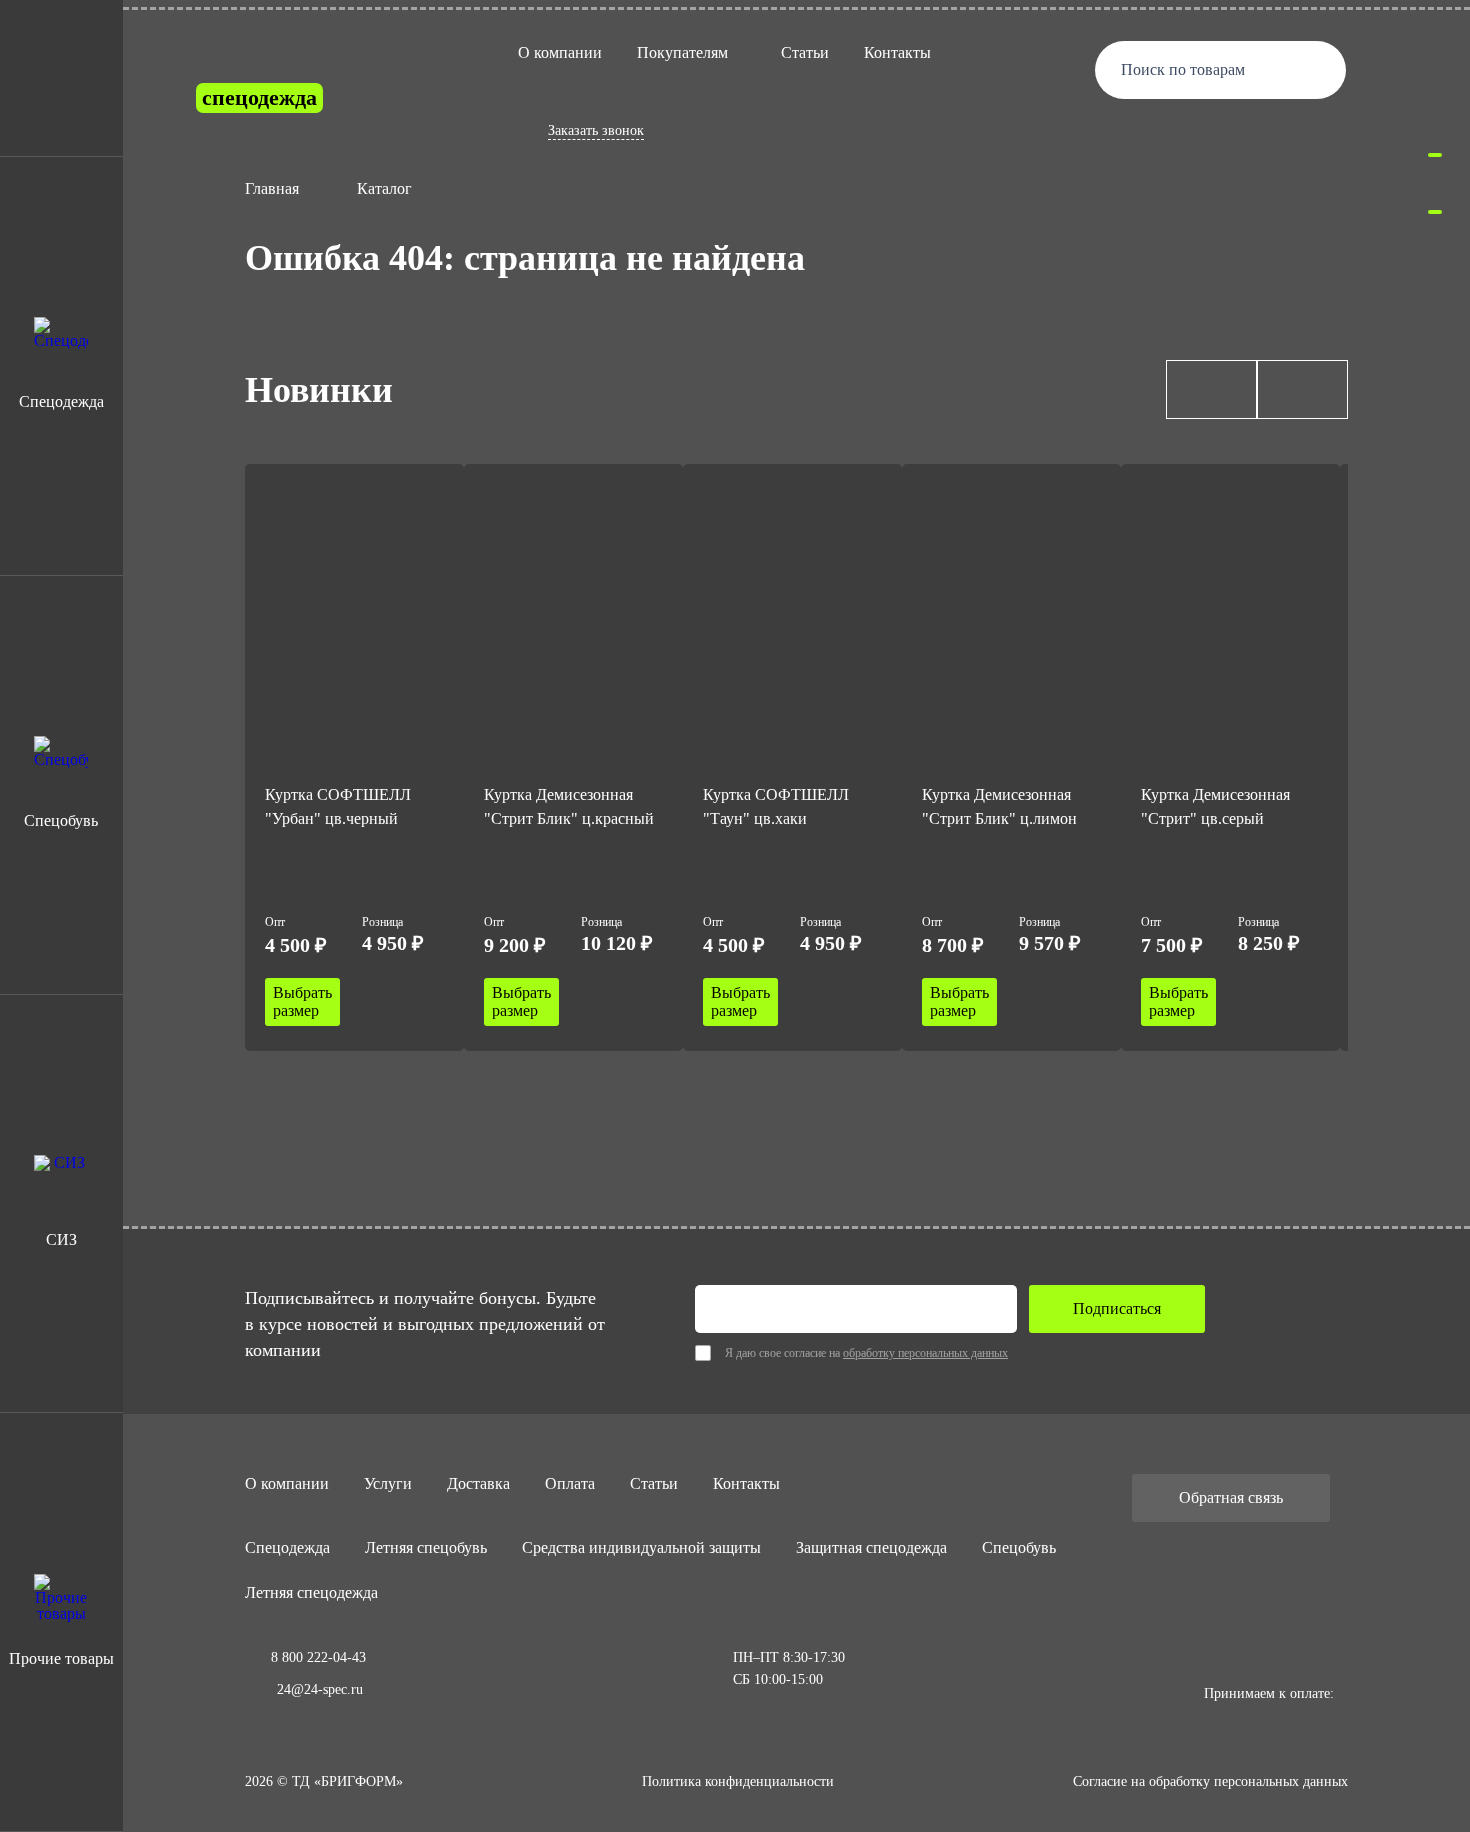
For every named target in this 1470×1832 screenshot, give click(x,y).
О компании (560, 52)
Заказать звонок (596, 130)
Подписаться (1117, 1308)
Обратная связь (1231, 1497)
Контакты (897, 52)
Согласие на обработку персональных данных (1210, 1781)
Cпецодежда (287, 1547)
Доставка (478, 1483)
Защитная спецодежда (871, 1547)
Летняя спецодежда (311, 1592)
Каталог (384, 188)
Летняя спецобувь (426, 1547)
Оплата (570, 1483)
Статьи (805, 52)
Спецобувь (1019, 1547)
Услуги (388, 1483)
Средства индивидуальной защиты (641, 1547)
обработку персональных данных (925, 1353)
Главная (272, 188)
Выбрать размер (302, 1001)
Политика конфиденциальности (738, 1781)
